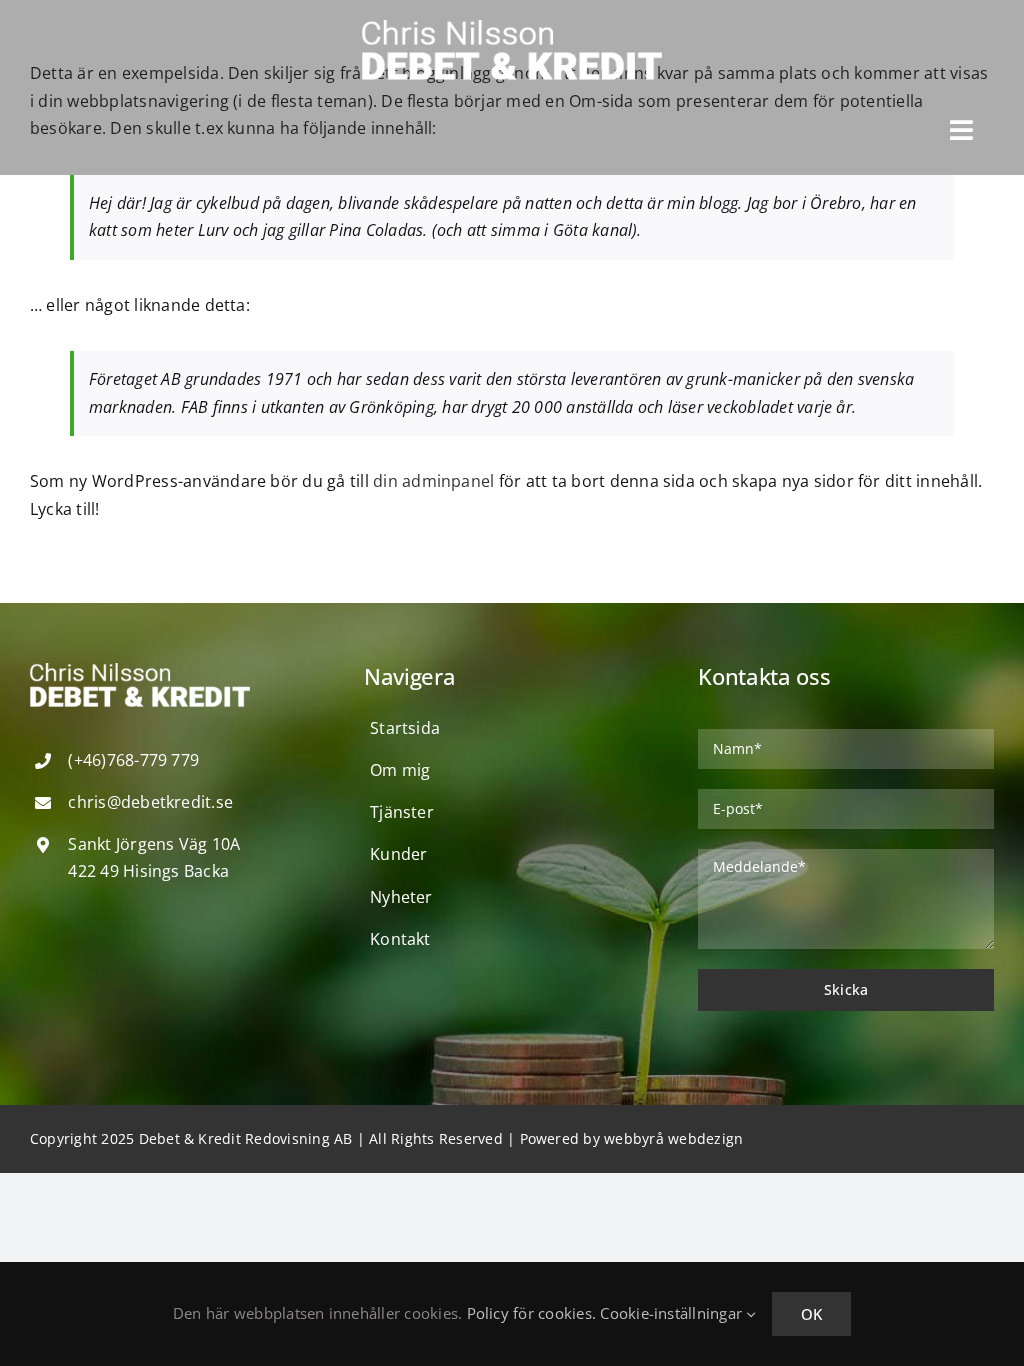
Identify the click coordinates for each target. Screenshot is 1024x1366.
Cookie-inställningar (673, 1313)
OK (811, 1314)
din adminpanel (433, 481)
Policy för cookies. (532, 1313)
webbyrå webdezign (673, 1138)
